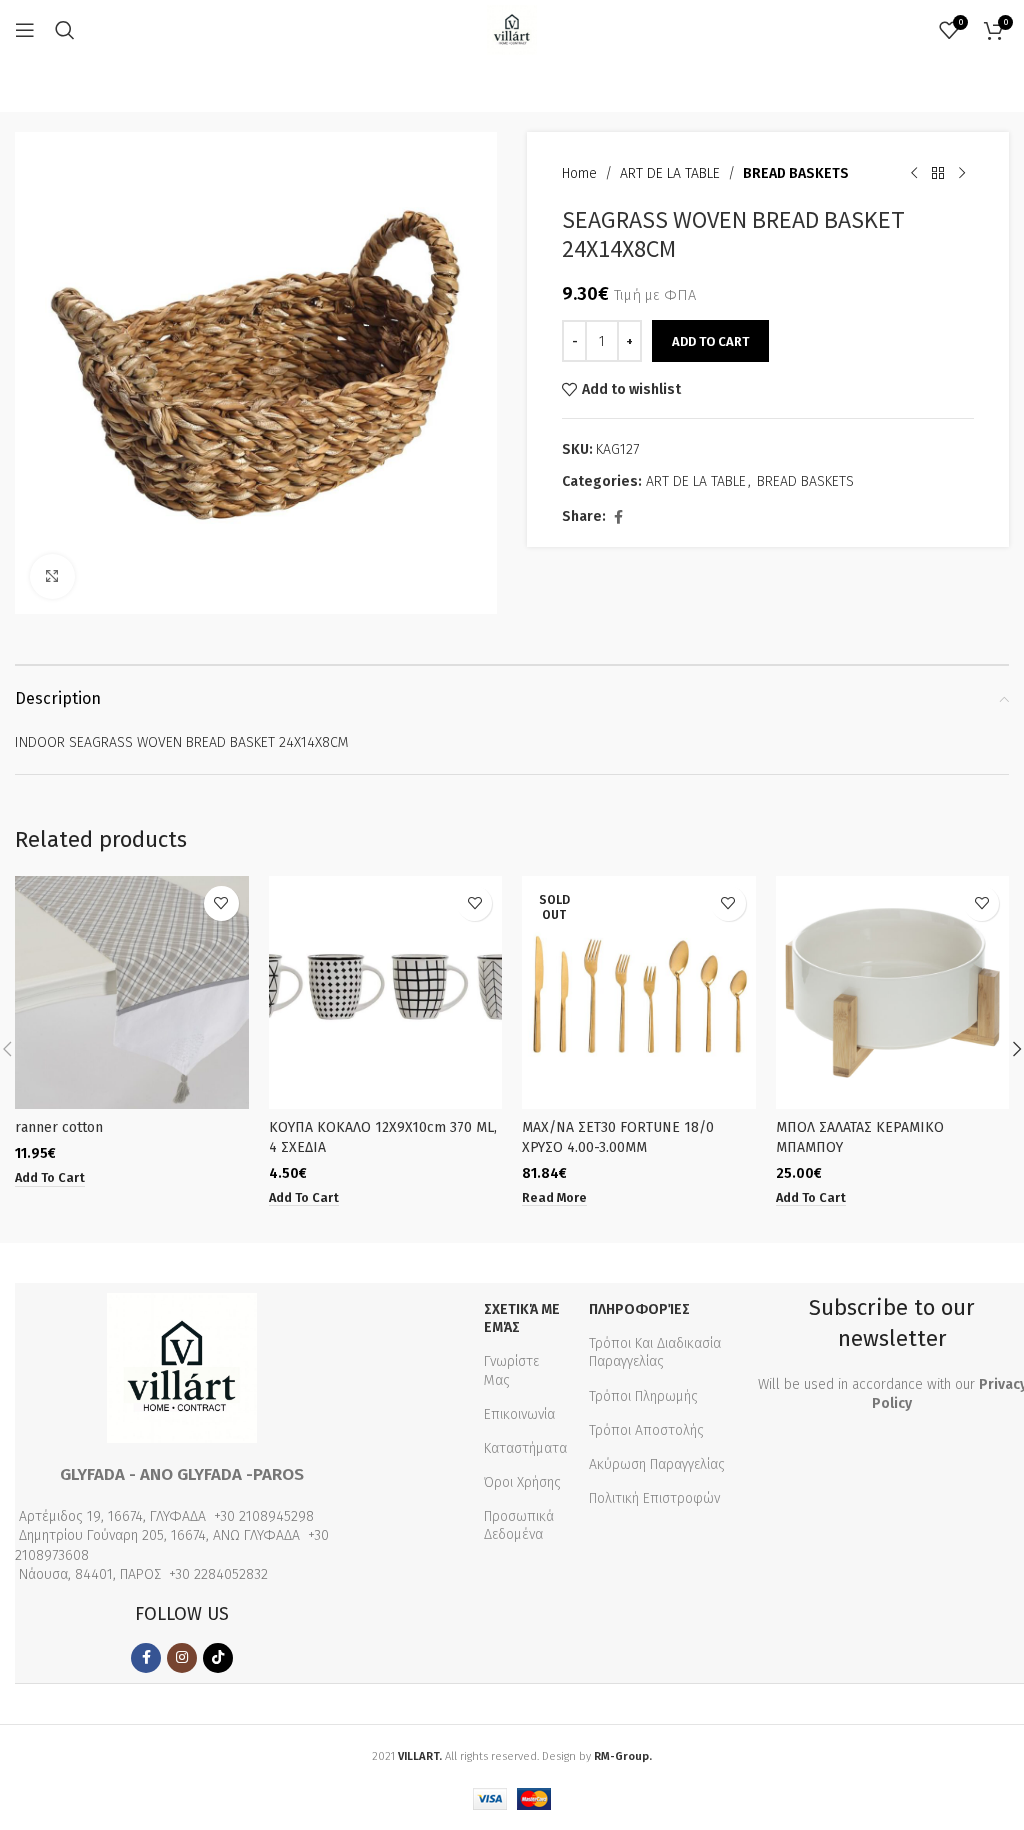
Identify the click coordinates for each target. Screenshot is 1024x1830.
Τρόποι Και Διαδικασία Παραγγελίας (655, 1352)
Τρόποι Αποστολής (646, 1430)
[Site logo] (512, 29)
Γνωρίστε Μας (511, 1370)
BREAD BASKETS (796, 173)
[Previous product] (914, 174)
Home (579, 173)
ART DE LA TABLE (670, 173)
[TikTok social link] (218, 1658)
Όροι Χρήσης (522, 1482)
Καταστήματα (525, 1448)
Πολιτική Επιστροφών (654, 1498)
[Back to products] (938, 174)
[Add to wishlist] (221, 903)
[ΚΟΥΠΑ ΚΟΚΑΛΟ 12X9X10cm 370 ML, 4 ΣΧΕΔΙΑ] (386, 993)
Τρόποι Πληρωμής (643, 1396)
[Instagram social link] (182, 1658)
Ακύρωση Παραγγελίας (657, 1464)
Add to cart (710, 341)
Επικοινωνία (519, 1414)
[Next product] (962, 174)
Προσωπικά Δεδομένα (519, 1525)
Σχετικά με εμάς (522, 1318)
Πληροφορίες (639, 1309)
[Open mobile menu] (25, 30)
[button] (50, 1178)
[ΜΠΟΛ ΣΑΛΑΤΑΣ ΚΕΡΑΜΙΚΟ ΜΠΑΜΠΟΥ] (893, 993)
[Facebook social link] (618, 518)
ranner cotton (59, 1127)
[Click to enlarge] (52, 576)
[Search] (65, 30)
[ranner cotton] (132, 993)
